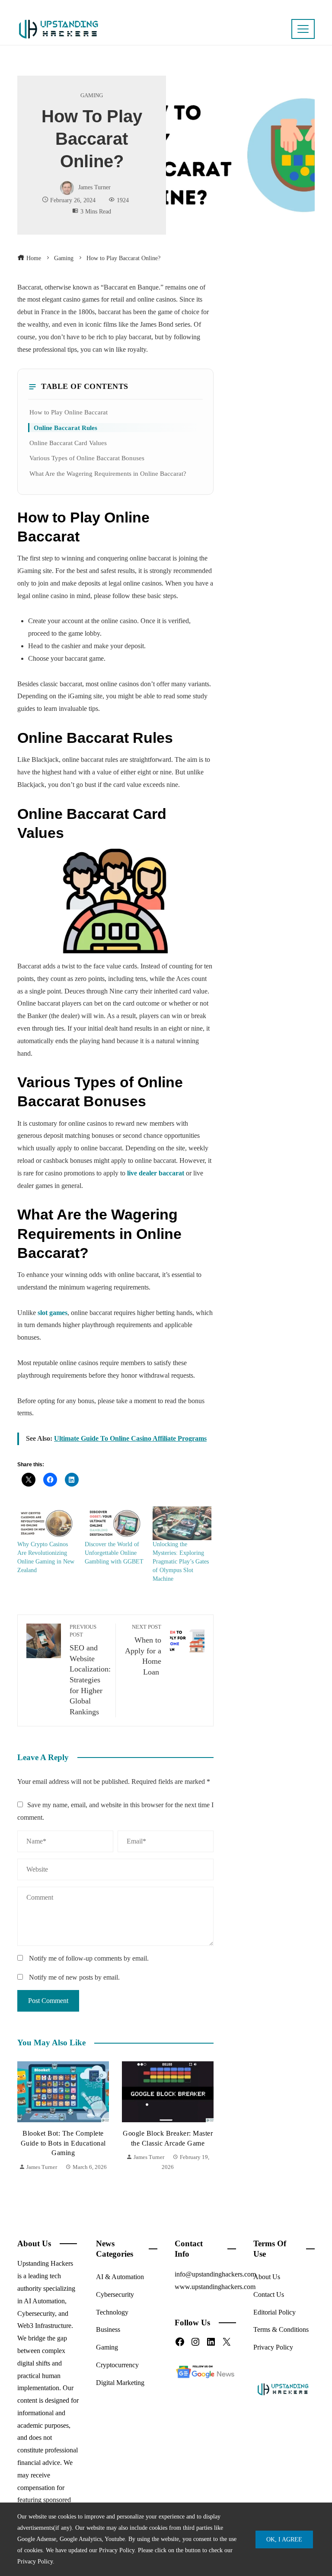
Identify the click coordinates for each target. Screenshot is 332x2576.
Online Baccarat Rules (65, 428)
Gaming (92, 96)
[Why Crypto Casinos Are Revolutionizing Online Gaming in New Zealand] (47, 1523)
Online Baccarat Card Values (68, 443)
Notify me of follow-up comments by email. (89, 1958)
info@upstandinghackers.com (215, 2274)
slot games (53, 1313)
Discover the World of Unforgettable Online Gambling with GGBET (114, 1553)
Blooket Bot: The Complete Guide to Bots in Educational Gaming (63, 2143)
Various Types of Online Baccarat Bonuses (87, 458)
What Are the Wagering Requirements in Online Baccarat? (108, 473)
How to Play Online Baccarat (69, 412)
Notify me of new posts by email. (74, 1977)
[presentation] (26, 2122)
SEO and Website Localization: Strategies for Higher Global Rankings (90, 1670)
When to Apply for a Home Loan (143, 1650)
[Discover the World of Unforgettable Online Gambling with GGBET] (114, 1523)
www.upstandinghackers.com (215, 2287)
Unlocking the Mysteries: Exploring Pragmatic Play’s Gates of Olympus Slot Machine (181, 1562)
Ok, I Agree (284, 2539)
